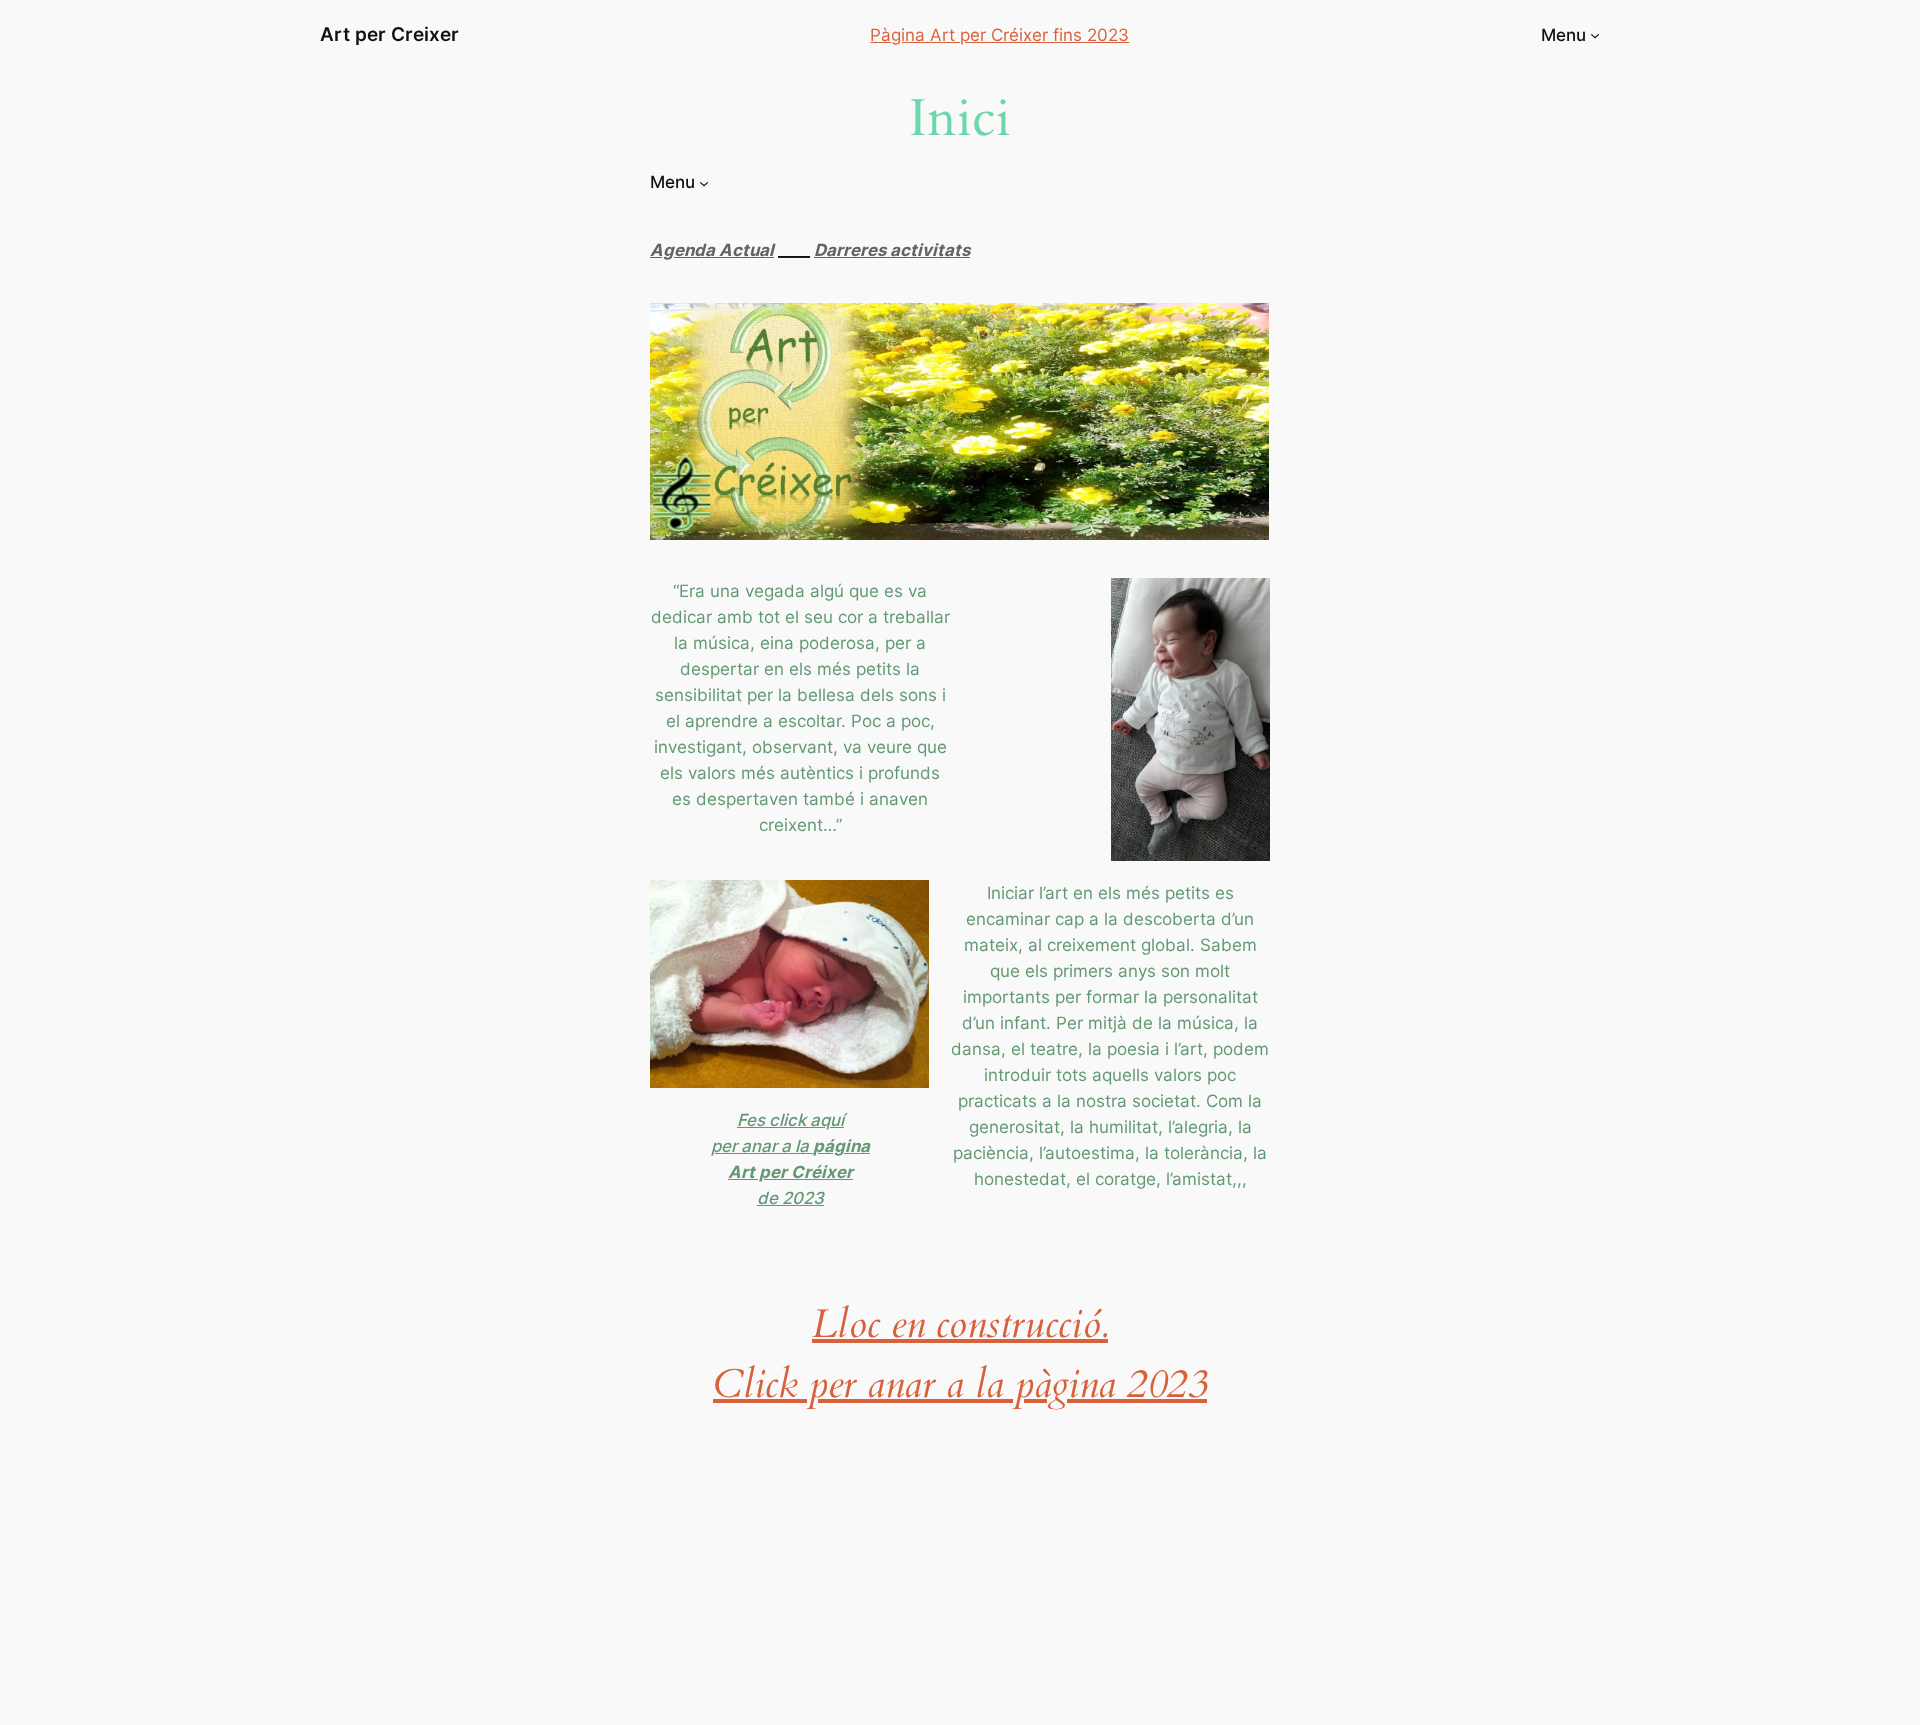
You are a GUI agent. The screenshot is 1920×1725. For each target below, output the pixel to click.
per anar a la (762, 1146)
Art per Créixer (790, 1172)
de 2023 (790, 1198)
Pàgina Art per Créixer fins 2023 (999, 35)
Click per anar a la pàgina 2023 (960, 1384)
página (841, 1146)
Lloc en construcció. (960, 1324)
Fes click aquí (790, 1120)
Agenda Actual (712, 250)
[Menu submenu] (1595, 35)
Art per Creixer (389, 34)
